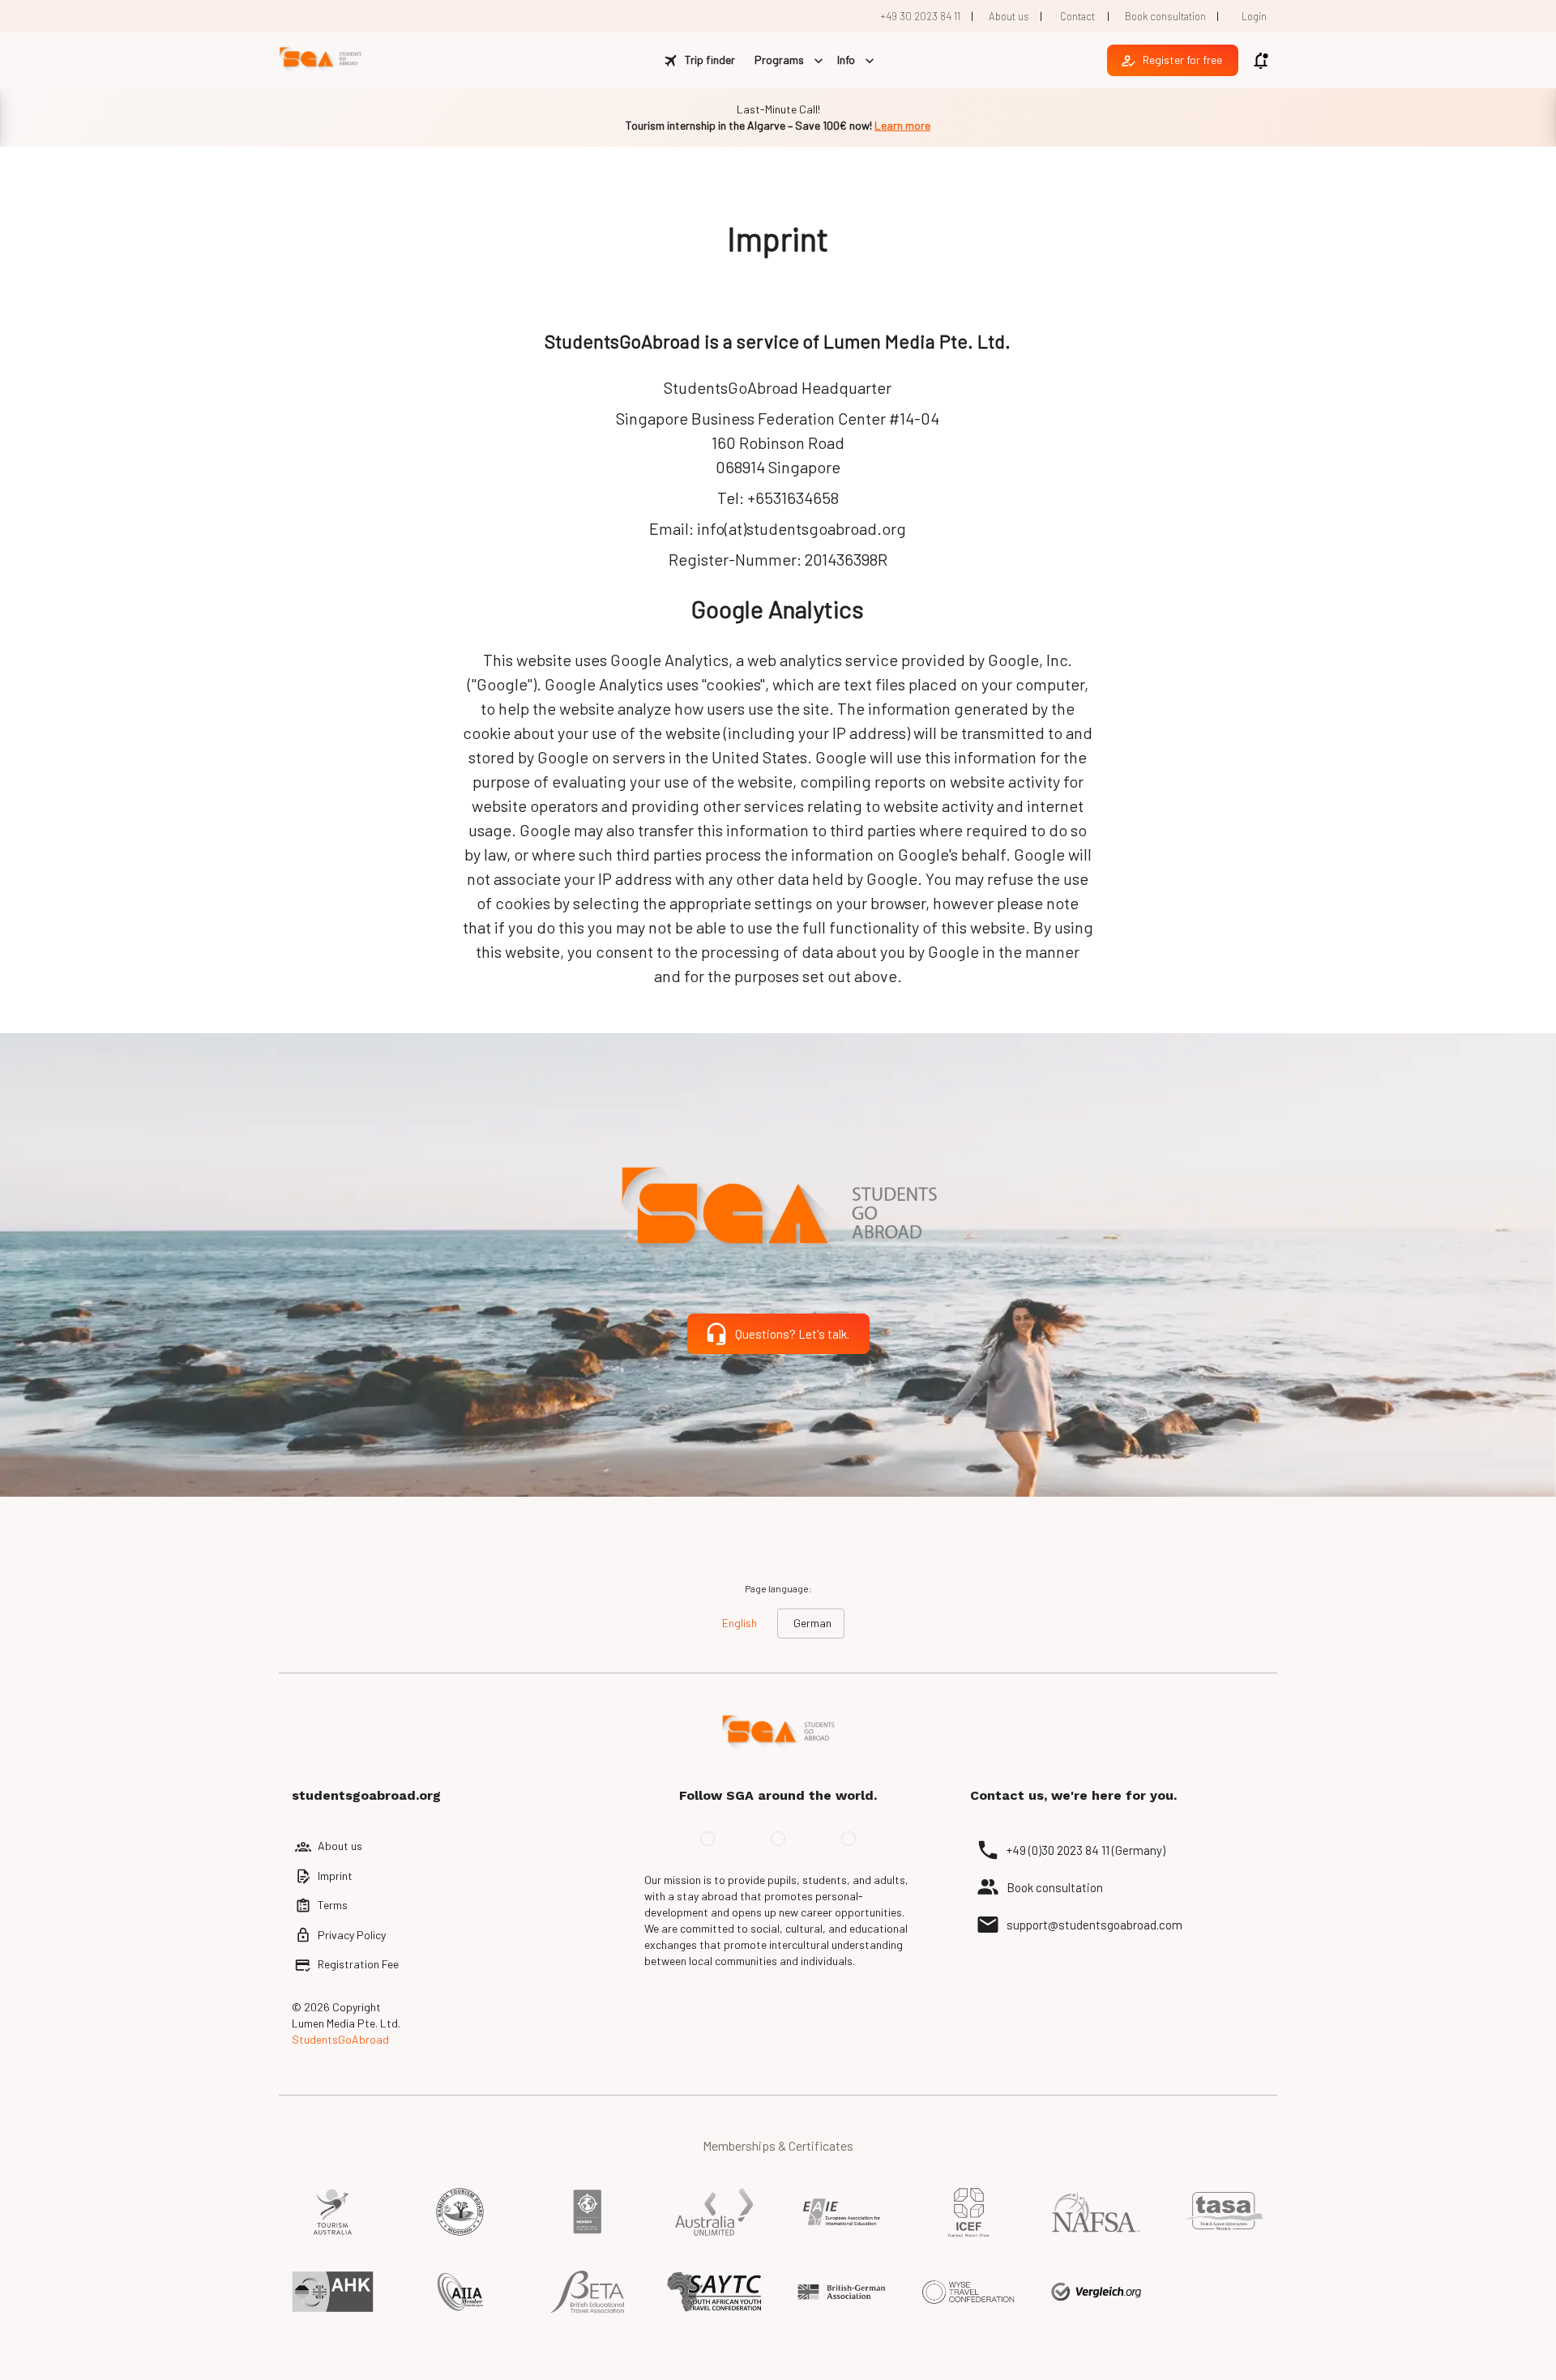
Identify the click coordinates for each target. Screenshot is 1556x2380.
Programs (779, 60)
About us (1009, 16)
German (812, 1623)
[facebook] (707, 1839)
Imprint (335, 1876)
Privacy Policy (352, 1935)
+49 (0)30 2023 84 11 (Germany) (1086, 1850)
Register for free (1182, 60)
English (740, 1623)
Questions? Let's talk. (792, 1334)
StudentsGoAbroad (340, 2039)
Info (846, 60)
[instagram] (778, 1839)
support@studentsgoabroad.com (1094, 1925)
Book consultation (1165, 16)
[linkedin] (849, 1839)
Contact (1077, 16)
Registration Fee (358, 1964)
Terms (333, 1905)
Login (1254, 16)
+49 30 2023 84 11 (920, 16)
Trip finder (710, 60)
